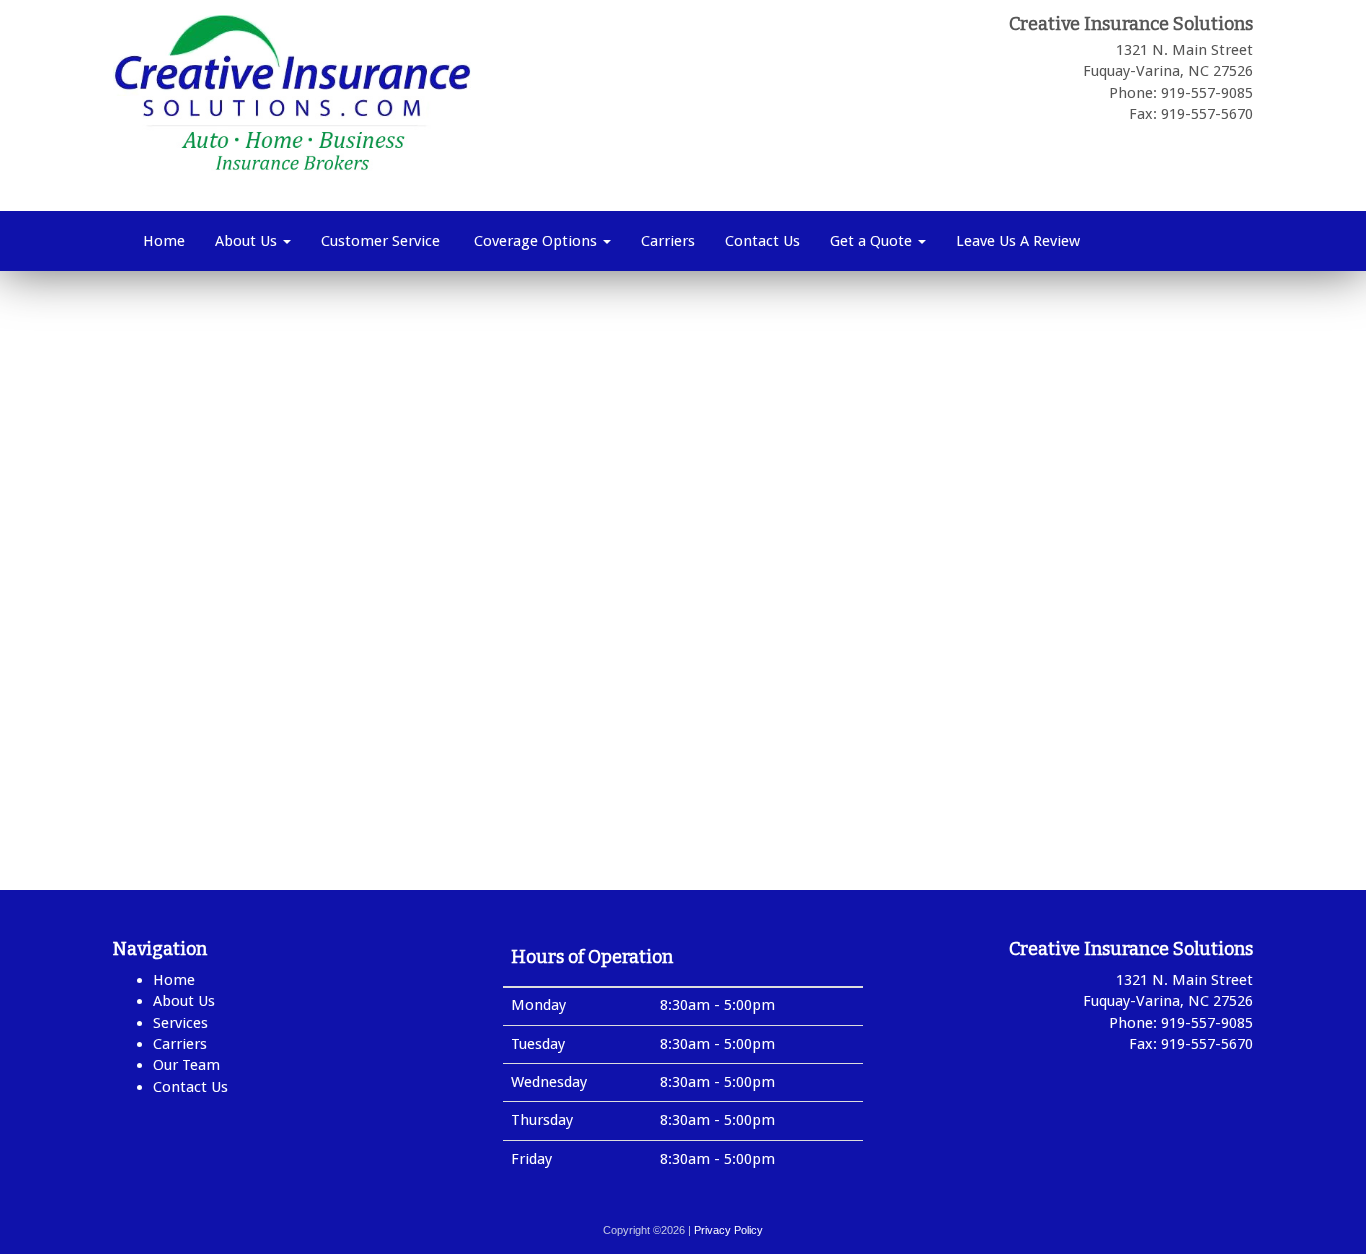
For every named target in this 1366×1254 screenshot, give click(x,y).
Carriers (668, 241)
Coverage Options (535, 241)
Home (164, 241)
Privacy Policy (728, 1230)
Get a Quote (873, 241)
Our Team (186, 1065)
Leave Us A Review (1018, 241)
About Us (248, 241)
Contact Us (762, 241)
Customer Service (380, 241)
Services (180, 1023)
